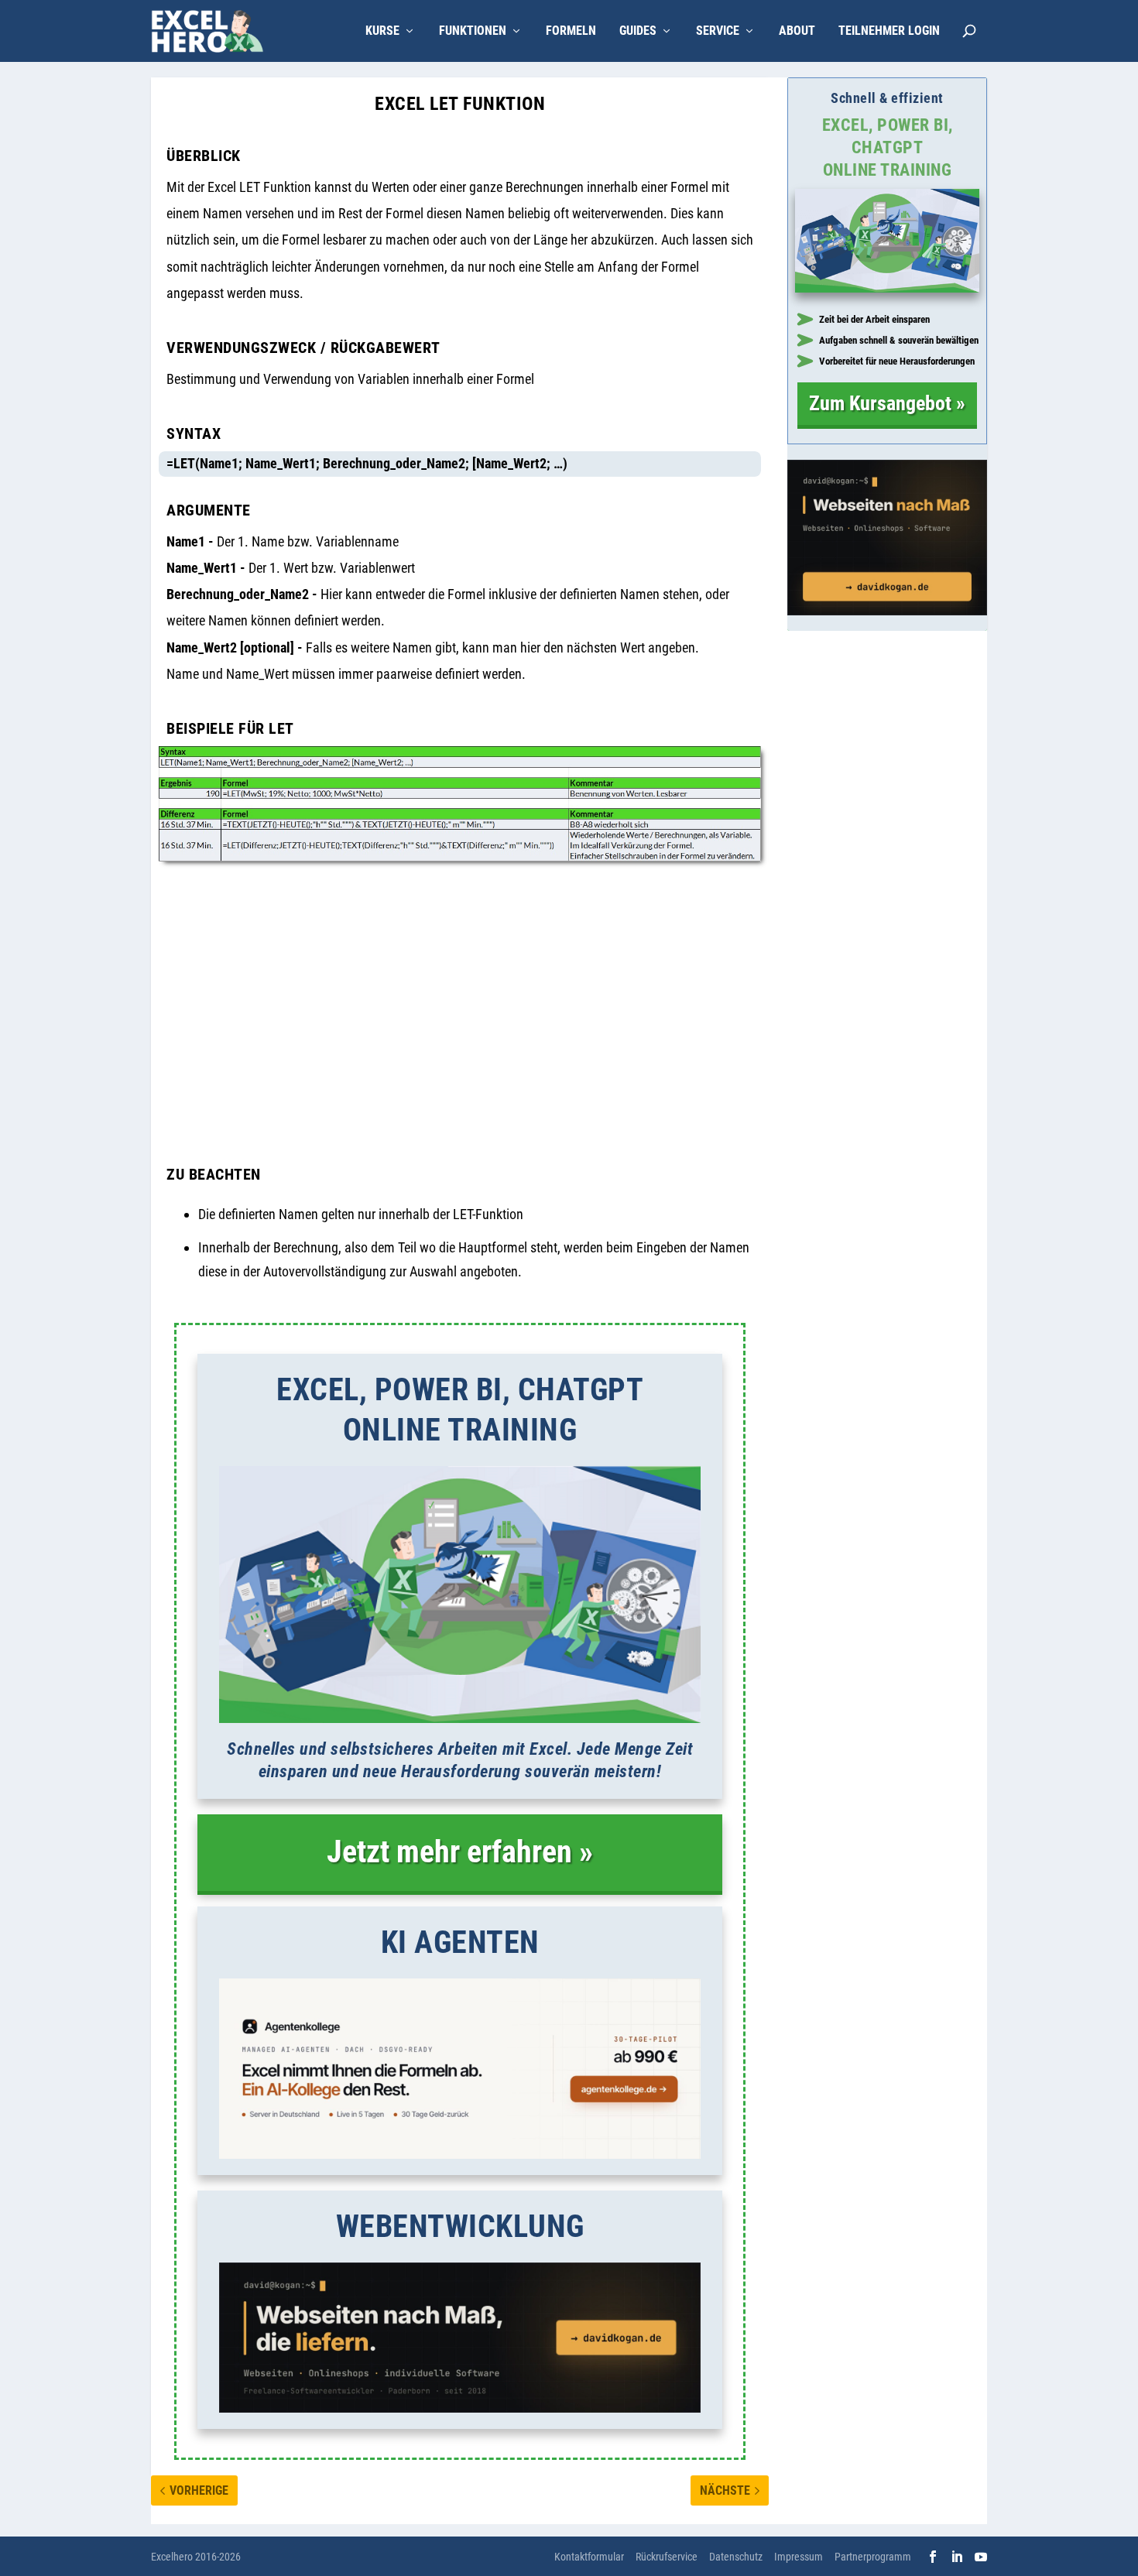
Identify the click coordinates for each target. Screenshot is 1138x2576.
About (797, 31)
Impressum (799, 2557)
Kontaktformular (589, 2557)
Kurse (382, 31)
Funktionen (473, 31)
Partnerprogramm (873, 2557)
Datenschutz (736, 2557)
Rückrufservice (667, 2557)
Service (718, 31)
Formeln (571, 31)
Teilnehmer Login (889, 31)
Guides (638, 31)
